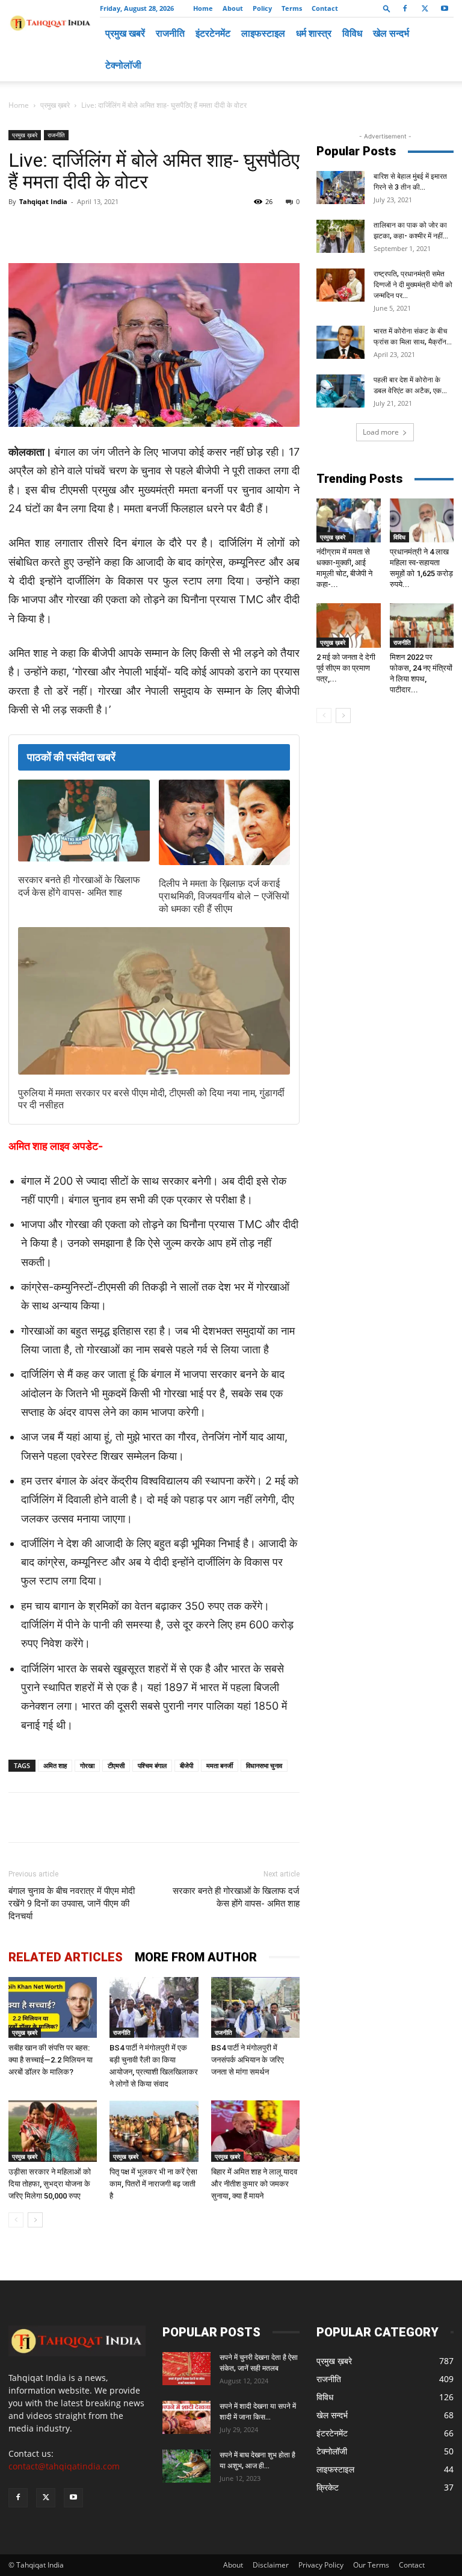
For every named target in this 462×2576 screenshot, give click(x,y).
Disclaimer (271, 2565)
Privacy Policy (321, 2565)
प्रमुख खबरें (125, 33)
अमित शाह (55, 1765)
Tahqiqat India (43, 201)
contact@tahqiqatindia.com (64, 2466)
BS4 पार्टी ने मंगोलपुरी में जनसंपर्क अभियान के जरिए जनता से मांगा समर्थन (248, 2060)
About (233, 8)
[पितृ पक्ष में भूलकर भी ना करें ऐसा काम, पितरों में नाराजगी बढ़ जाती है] (154, 2131)
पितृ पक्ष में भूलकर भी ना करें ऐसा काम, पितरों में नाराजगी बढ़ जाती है (153, 2184)
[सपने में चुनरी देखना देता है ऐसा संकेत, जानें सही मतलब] (186, 2369)
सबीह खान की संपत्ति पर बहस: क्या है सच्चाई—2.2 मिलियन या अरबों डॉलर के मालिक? (51, 2060)
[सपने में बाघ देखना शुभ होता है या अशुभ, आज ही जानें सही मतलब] (186, 2466)
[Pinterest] (202, 229)
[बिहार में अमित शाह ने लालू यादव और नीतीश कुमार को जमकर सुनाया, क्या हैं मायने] (255, 2131)
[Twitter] (425, 8)
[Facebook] (405, 8)
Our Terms (371, 2565)
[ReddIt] (230, 229)
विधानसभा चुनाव (264, 1765)
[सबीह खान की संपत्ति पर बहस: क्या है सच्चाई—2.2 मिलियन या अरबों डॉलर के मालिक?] (53, 2007)
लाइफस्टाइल (263, 33)
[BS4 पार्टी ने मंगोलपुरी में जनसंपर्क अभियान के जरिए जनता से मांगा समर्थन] (255, 2007)
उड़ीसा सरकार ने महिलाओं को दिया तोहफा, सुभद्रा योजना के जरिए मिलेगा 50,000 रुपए (50, 2184)
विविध (352, 33)
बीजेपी (186, 1765)
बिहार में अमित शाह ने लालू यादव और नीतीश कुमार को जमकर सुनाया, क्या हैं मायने (254, 2184)
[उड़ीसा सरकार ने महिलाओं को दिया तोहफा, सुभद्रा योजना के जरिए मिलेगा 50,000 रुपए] (53, 2131)
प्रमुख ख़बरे (55, 105)
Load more (381, 432)
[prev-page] (16, 2220)
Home (203, 8)
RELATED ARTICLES (66, 1957)
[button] (387, 8)
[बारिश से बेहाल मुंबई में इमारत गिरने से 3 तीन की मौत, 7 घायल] (340, 188)
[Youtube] (445, 8)
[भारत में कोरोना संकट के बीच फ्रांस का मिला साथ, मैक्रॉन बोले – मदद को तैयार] (340, 342)
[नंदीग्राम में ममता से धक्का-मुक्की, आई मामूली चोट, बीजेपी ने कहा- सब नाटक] (349, 520)
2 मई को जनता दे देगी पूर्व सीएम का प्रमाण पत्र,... (346, 668)
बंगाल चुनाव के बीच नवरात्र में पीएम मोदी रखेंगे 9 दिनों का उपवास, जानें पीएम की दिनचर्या (72, 1904)
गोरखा (87, 1765)
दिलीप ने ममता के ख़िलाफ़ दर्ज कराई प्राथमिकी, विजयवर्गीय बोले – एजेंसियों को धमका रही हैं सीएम (224, 896)
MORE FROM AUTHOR (196, 1957)
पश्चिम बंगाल (152, 1765)
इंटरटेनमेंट (213, 33)
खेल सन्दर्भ (391, 33)
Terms (292, 8)
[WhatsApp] (147, 229)
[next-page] (35, 2220)
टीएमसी (116, 1765)
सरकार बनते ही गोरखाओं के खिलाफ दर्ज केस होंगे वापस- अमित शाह (79, 886)
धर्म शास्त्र (314, 33)
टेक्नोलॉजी (123, 65)
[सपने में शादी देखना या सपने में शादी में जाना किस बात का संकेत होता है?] (186, 2417)
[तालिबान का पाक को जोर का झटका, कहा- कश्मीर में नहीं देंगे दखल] (340, 236)
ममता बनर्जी (220, 1765)
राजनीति (170, 33)
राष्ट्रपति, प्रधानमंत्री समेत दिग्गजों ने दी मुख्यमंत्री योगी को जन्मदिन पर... (413, 285)
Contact (325, 8)
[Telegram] (174, 229)
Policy (262, 8)
